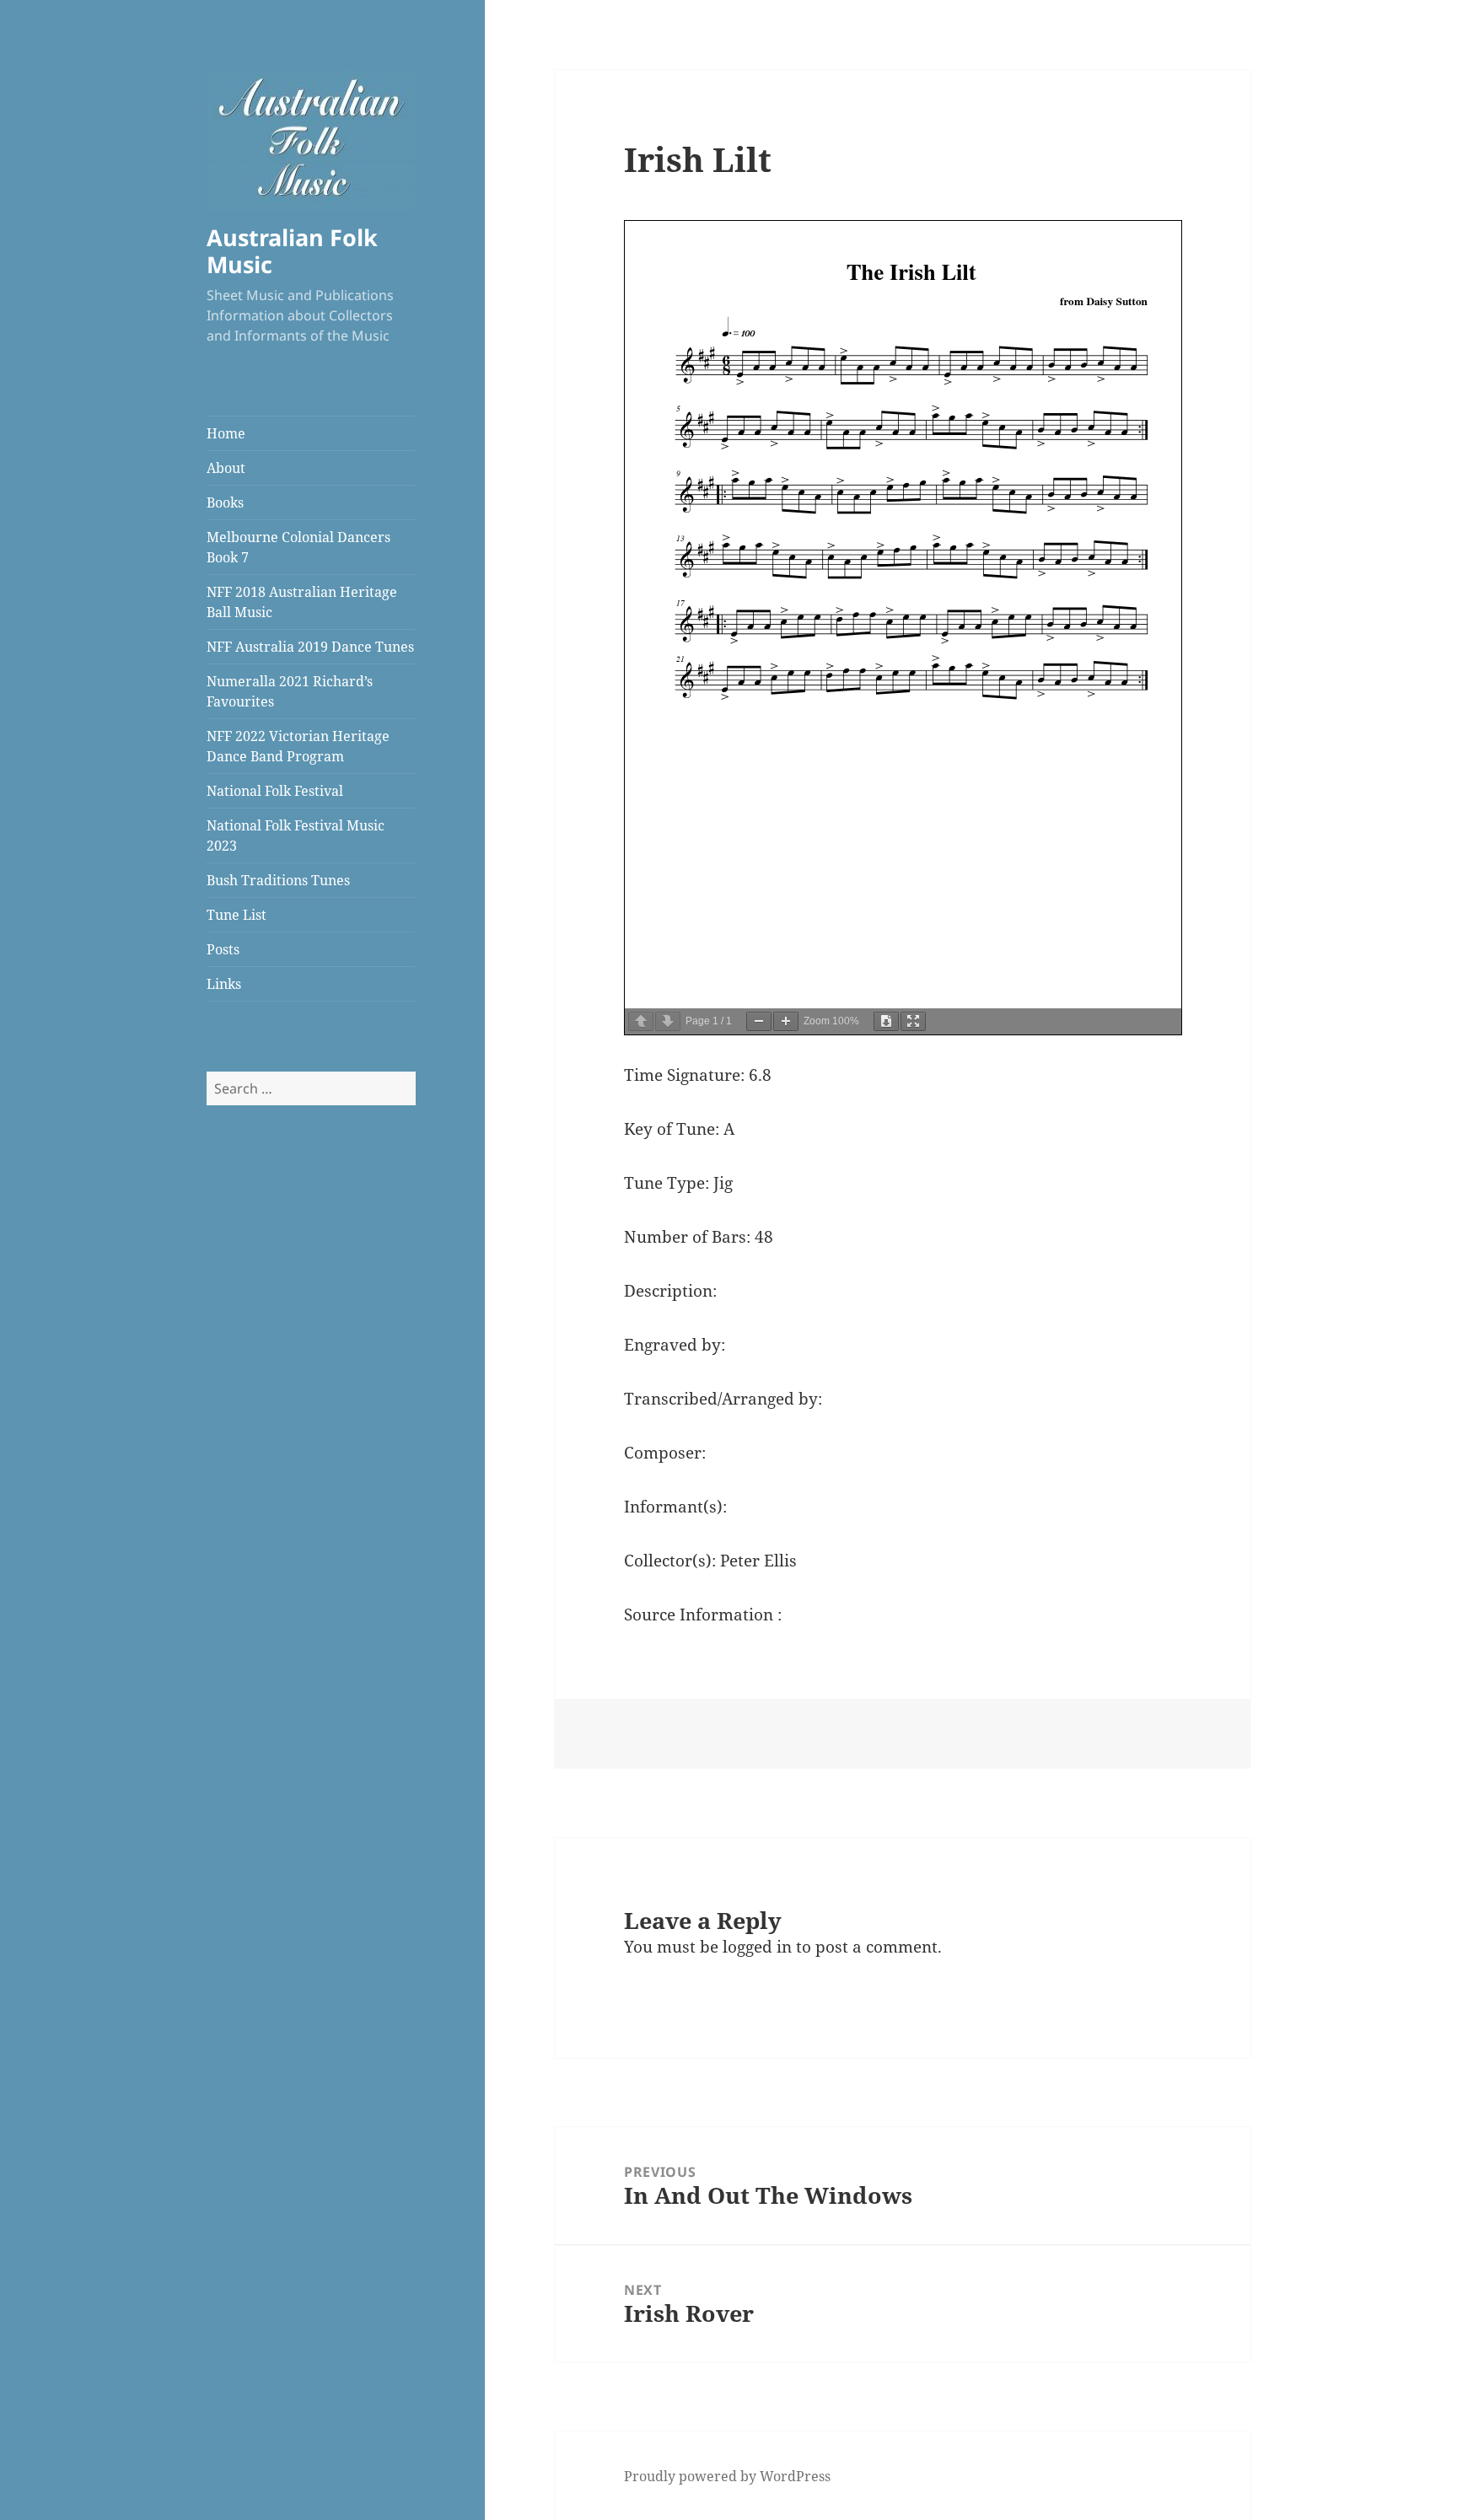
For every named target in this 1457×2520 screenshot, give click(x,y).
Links (224, 984)
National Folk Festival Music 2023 (296, 836)
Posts (223, 949)
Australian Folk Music (292, 251)
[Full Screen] (913, 1021)
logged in (757, 1947)
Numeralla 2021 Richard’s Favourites (290, 691)
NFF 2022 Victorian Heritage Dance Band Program (298, 746)
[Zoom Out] (759, 1021)
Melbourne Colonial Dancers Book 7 (298, 547)
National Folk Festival (275, 791)
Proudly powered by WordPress (727, 2476)
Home (226, 433)
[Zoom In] (786, 1021)
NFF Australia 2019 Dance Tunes (310, 647)
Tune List (237, 915)
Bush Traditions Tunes (278, 880)
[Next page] (668, 1021)
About (226, 468)
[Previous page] (641, 1021)
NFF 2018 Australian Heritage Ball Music (302, 602)
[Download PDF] (886, 1021)
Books (225, 502)
